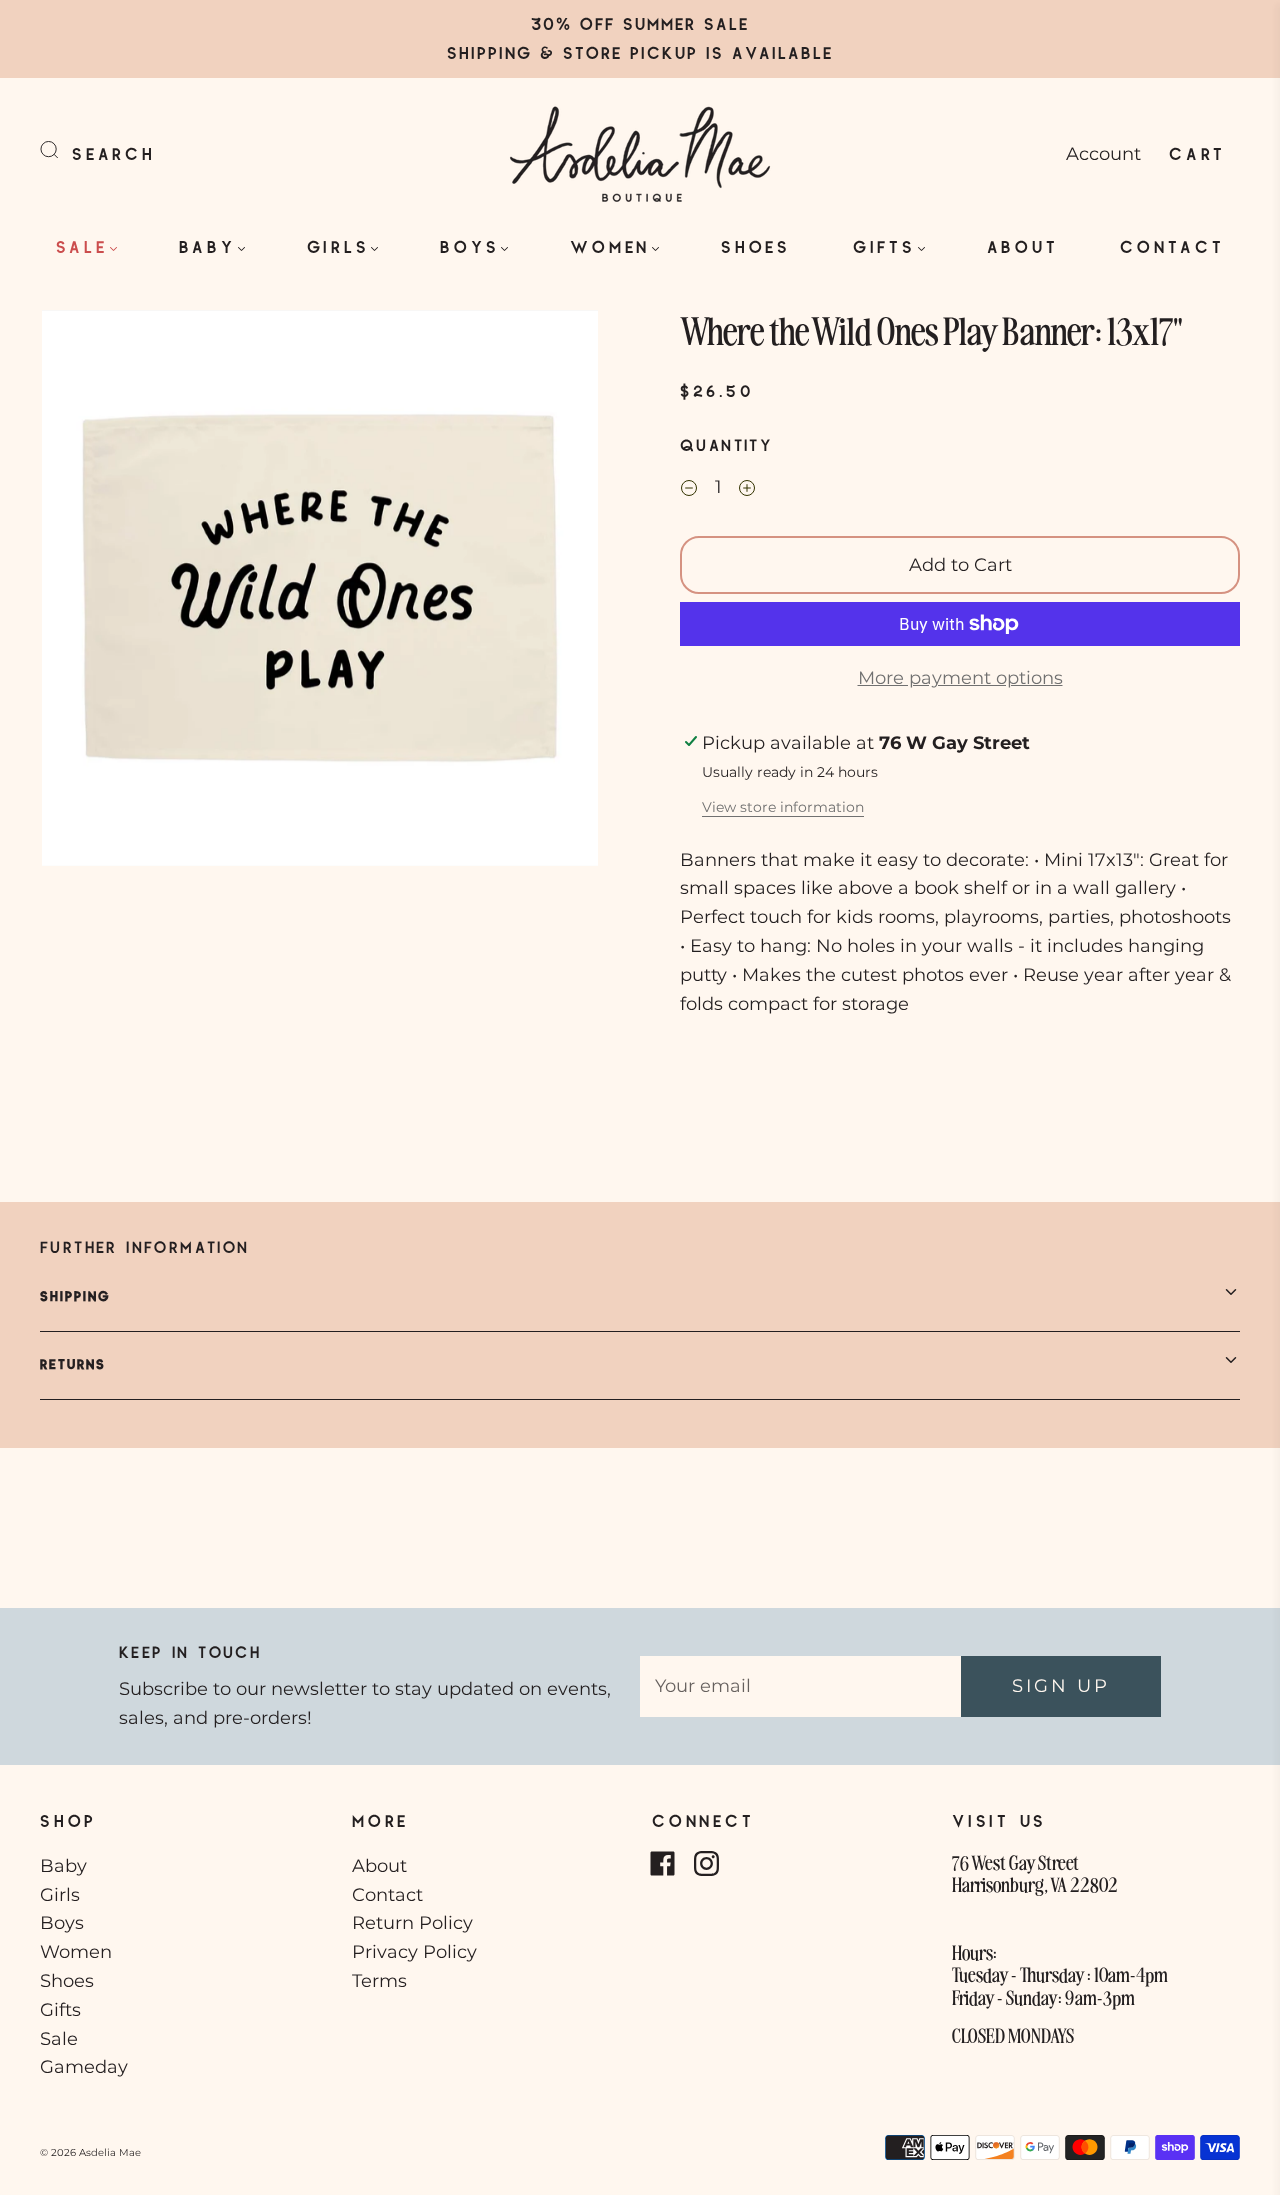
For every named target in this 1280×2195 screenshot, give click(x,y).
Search (114, 153)
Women (610, 246)
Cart (1197, 153)
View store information (783, 807)
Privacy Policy (414, 1952)
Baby (207, 246)
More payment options (960, 678)
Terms (379, 1981)
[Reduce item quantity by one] (689, 490)
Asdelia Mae (110, 2152)
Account (1103, 154)
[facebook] (662, 1864)
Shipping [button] (75, 1296)
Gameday (84, 2067)
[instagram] (706, 1864)
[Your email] (800, 1686)
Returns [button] (73, 1364)
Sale (82, 246)
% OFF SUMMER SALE (652, 23)
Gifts (884, 246)
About (1023, 246)
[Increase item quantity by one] (747, 490)
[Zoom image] (320, 592)
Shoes (756, 246)
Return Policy (412, 1923)
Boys (469, 246)
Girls (338, 246)
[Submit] (62, 150)
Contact (1172, 246)
